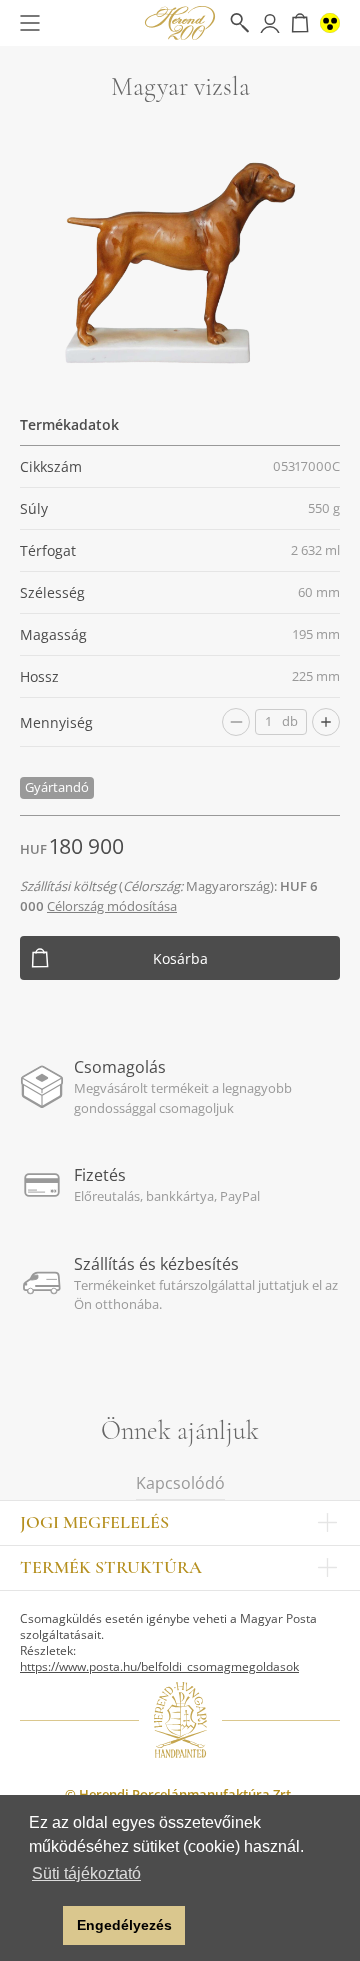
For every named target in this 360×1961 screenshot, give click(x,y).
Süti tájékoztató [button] (86, 1873)
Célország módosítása (112, 906)
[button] (42, 1926)
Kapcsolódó (180, 1483)
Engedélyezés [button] (124, 1925)
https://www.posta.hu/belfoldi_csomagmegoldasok (159, 1666)
